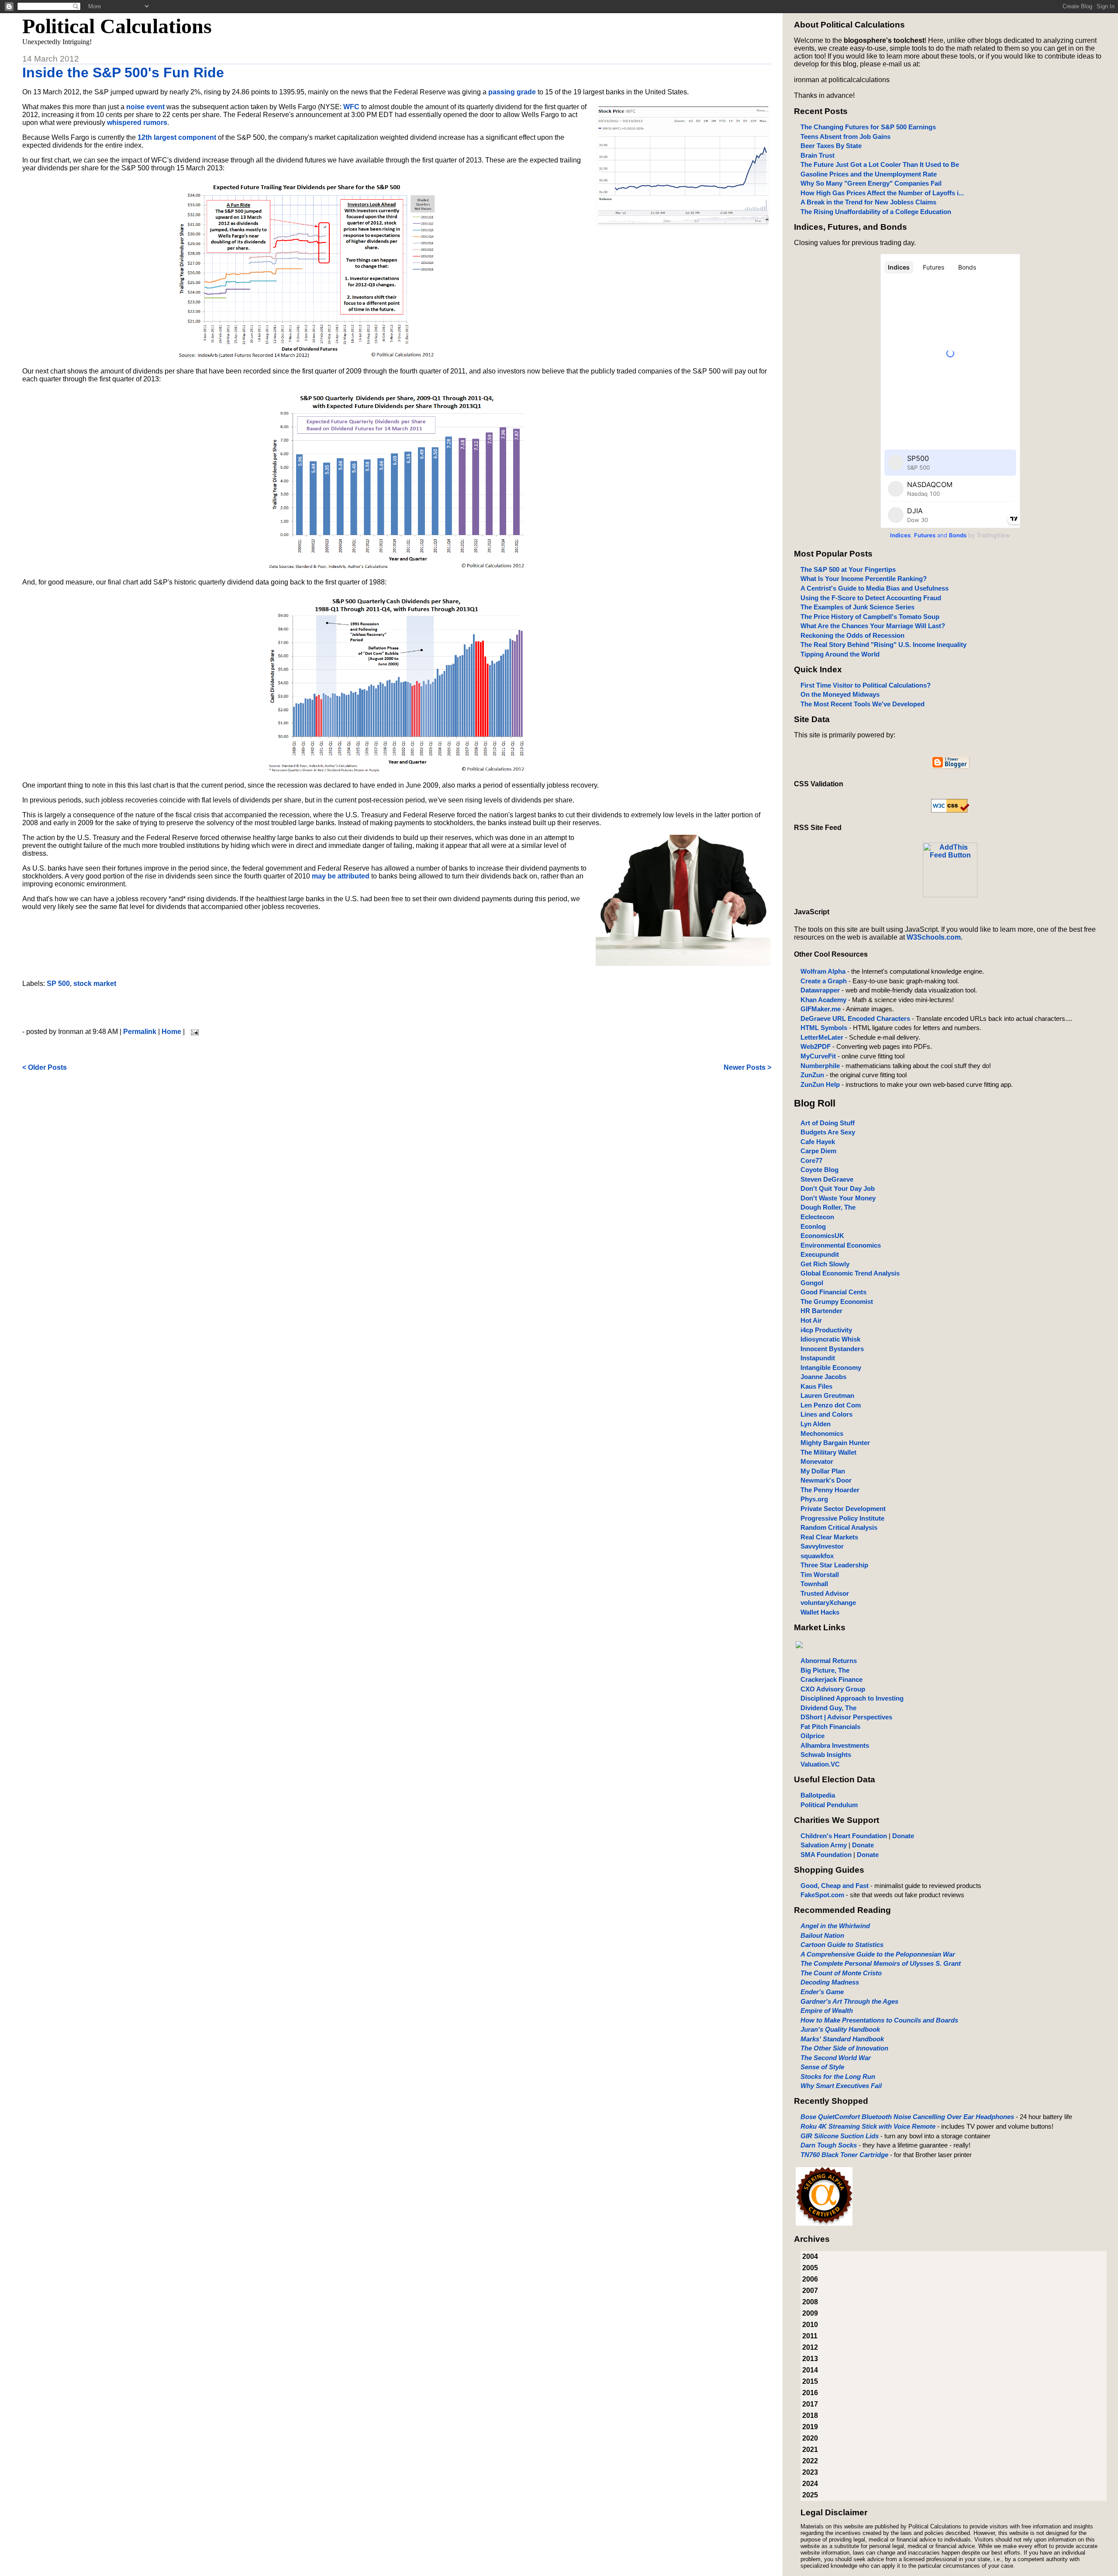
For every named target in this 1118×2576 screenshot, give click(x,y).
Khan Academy (823, 1000)
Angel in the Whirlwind (835, 1926)
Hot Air (811, 1320)
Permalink (140, 1032)
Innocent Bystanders (832, 1349)
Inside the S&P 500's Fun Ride (123, 73)
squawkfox (817, 1556)
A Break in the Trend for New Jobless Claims (868, 202)
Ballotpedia (818, 1795)
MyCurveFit (818, 1056)
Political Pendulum (829, 1805)
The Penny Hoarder (830, 1490)
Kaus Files (816, 1386)
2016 (810, 2393)
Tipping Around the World (840, 654)
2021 (810, 2450)
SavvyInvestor (822, 1546)
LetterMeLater (822, 1037)
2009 (810, 2313)
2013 (810, 2359)
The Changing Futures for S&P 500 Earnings (868, 127)
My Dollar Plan (823, 1471)
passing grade (512, 92)
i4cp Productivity (826, 1330)
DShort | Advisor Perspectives (846, 1717)
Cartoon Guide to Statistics (842, 1945)
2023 (810, 2472)
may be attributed (341, 876)
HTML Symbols (824, 1028)
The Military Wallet (828, 1452)
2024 (810, 2484)
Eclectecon (817, 1217)
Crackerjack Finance (832, 1679)
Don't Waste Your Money (838, 1198)
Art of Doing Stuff (828, 1123)
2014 (810, 2370)
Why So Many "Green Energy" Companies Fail (871, 183)
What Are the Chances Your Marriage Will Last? (873, 626)
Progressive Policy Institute (842, 1518)
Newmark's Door (826, 1480)
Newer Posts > (747, 1067)
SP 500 (58, 984)
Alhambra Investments (835, 1745)
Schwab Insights (826, 1755)
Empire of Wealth (827, 2011)
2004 (810, 2256)
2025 (810, 2495)
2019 (810, 2427)
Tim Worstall (820, 1575)
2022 (810, 2461)
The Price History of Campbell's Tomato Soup (870, 617)
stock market (95, 984)
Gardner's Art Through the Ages (849, 2001)
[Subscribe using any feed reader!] (950, 895)
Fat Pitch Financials (830, 1727)
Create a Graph (824, 981)
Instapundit (818, 1358)
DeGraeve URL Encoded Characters (855, 1018)
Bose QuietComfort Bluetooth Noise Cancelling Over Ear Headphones (907, 2117)
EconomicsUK (822, 1236)
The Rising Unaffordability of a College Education (876, 212)
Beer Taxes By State (831, 146)
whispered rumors (137, 123)
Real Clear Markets (829, 1537)
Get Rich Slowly (825, 1264)
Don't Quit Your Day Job (838, 1188)
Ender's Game (822, 1992)
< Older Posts (45, 1067)
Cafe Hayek (818, 1142)
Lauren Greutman (827, 1395)
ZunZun (812, 1075)
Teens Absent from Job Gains (845, 137)
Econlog (813, 1226)
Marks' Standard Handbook (842, 2039)
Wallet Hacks (820, 1612)
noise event (145, 107)
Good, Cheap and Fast (835, 1886)
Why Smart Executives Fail (841, 2086)
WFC (351, 107)
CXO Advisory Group (833, 1689)
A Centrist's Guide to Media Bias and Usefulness (875, 588)
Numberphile (820, 1066)
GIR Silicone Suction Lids (840, 2136)
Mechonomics (822, 1433)
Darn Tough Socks (829, 2145)
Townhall (814, 1584)
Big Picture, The (825, 1670)
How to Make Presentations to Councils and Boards (879, 2020)
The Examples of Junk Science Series (857, 607)
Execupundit (820, 1254)
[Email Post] (193, 1032)
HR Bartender (821, 1311)
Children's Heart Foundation (844, 1836)
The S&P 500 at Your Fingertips (848, 569)
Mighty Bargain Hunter (835, 1443)
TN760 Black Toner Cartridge (844, 2155)
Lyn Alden (816, 1424)
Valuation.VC (820, 1764)
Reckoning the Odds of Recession (852, 635)
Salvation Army (824, 1845)
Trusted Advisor (825, 1593)
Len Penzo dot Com (831, 1405)
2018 (810, 2415)
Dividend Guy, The (828, 1708)
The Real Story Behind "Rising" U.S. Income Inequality (883, 645)
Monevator (817, 1461)
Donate (903, 1836)
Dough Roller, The (828, 1207)
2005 (810, 2268)
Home (171, 1032)
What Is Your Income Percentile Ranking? (864, 579)
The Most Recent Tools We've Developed (863, 704)
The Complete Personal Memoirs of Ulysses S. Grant (881, 1963)
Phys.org (814, 1499)
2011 (810, 2336)
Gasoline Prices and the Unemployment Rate (869, 174)
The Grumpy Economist (837, 1302)
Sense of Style (822, 2067)
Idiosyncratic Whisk (830, 1339)
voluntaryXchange (828, 1603)
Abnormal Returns (829, 1661)
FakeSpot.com (822, 1895)
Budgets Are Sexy (828, 1132)
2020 (810, 2438)
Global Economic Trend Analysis (850, 1273)
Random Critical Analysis (839, 1527)
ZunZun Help (820, 1084)
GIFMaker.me (821, 1009)
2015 (810, 2381)
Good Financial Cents (833, 1292)
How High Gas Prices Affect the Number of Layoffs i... (882, 193)
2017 (810, 2404)
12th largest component (177, 137)
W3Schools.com (934, 937)
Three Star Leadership (834, 1565)
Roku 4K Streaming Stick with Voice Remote (868, 2126)
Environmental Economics (841, 1245)
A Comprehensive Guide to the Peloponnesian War (878, 1954)
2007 (810, 2291)
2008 (810, 2302)
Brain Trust (818, 155)
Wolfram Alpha (823, 971)
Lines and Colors (826, 1414)
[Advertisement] (397, 1008)
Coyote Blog (820, 1170)
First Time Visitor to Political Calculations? (866, 685)
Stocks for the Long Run (838, 2076)
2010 (810, 2325)
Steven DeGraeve (827, 1179)
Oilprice (813, 1736)
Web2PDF (816, 1046)
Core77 (811, 1160)
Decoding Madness (830, 1982)
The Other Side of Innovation (844, 2048)
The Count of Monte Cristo (841, 1973)
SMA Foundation (826, 1855)
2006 (810, 2279)
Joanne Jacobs (823, 1377)
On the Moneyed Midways (840, 694)
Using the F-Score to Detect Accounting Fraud (871, 598)
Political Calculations (117, 26)
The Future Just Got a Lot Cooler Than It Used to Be (880, 164)
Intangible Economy (831, 1368)
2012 (810, 2347)
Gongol (812, 1283)
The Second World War (836, 2058)
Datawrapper (820, 990)
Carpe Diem (818, 1151)
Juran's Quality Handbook (840, 2029)
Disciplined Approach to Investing (852, 1698)
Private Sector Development (843, 1509)
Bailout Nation (822, 1935)
